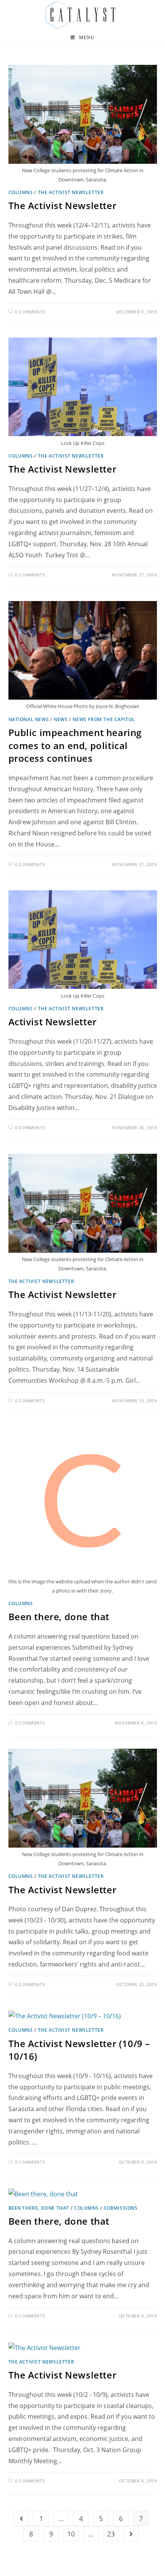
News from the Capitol (104, 719)
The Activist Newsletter (71, 192)
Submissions (121, 2208)
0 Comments (30, 312)
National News (29, 719)
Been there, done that (59, 1617)
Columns (21, 192)
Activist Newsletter (53, 1022)
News (61, 719)
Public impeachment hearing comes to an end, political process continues (75, 745)
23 (111, 2534)
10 (71, 2534)
